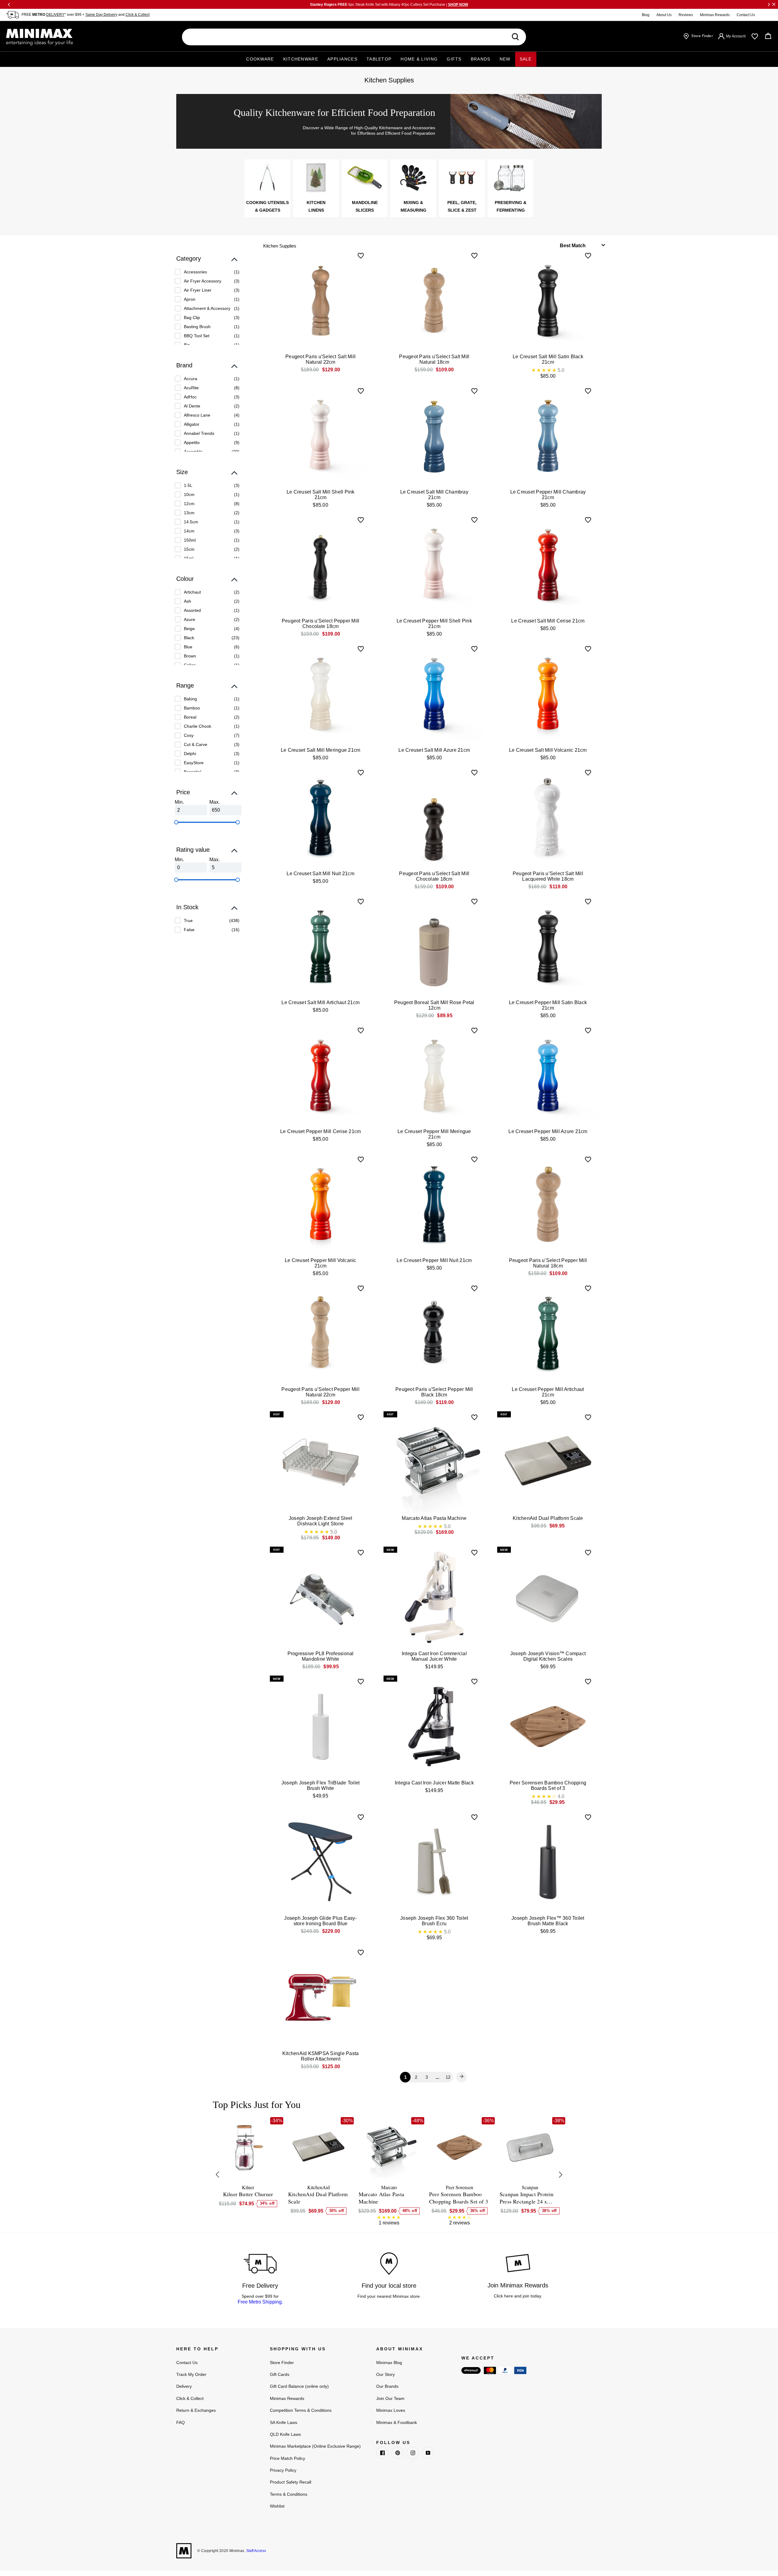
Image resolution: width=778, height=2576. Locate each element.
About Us (664, 15)
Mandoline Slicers (365, 206)
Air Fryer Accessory (203, 281)
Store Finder (282, 2363)
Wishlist (277, 2506)
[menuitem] (207, 272)
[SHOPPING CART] (768, 36)
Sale (526, 59)
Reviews (686, 15)
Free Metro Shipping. (260, 2302)
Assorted (192, 610)
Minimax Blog (389, 2363)
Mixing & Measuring (413, 206)
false (189, 930)
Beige (189, 629)
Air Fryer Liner (198, 290)
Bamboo (192, 708)
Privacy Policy (283, 2470)
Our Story (386, 2374)
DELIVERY (55, 15)
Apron (190, 299)
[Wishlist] (755, 36)
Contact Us (746, 15)
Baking (190, 699)
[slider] (176, 822)
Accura (191, 379)
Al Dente (192, 406)
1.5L (188, 485)
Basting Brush (197, 327)
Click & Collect (138, 15)
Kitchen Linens (316, 206)
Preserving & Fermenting (511, 206)
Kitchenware (301, 59)
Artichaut (192, 592)
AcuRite (191, 388)
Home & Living (419, 59)
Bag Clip (192, 317)
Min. (179, 802)
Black (189, 638)
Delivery (184, 2386)
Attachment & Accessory (207, 308)
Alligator (192, 424)
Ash (188, 601)
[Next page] (462, 2077)
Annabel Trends (199, 433)
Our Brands (387, 2386)
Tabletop (379, 59)
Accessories (195, 272)
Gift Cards (280, 2374)
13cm (189, 513)
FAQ (181, 2422)
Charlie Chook (198, 726)
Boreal (190, 717)
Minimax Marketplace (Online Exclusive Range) (315, 2446)
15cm (189, 549)
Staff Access (256, 2551)
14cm (189, 531)
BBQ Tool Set (197, 336)
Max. (215, 802)
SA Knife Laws (284, 2422)
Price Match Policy (287, 2458)
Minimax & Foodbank (397, 2422)
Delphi (190, 754)
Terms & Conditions (289, 2494)
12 (448, 2077)
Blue (188, 647)
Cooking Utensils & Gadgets (267, 206)
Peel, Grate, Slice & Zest (462, 206)
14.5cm (191, 522)
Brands (481, 59)
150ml (190, 540)
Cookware (260, 59)
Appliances (342, 59)
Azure (189, 619)
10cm (189, 494)
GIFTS (454, 59)
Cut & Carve (196, 744)
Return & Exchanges (196, 2410)
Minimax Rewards (715, 15)
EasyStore (194, 763)
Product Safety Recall (291, 2482)
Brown (190, 656)
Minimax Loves (391, 2410)
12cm (189, 504)
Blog (646, 15)
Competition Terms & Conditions (301, 2410)
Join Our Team (390, 2398)
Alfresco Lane (197, 415)
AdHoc (190, 397)
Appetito (192, 442)
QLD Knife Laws (285, 2434)
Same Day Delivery (101, 15)
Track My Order (191, 2374)
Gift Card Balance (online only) (299, 2386)
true (188, 920)
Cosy (189, 735)
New (505, 59)
